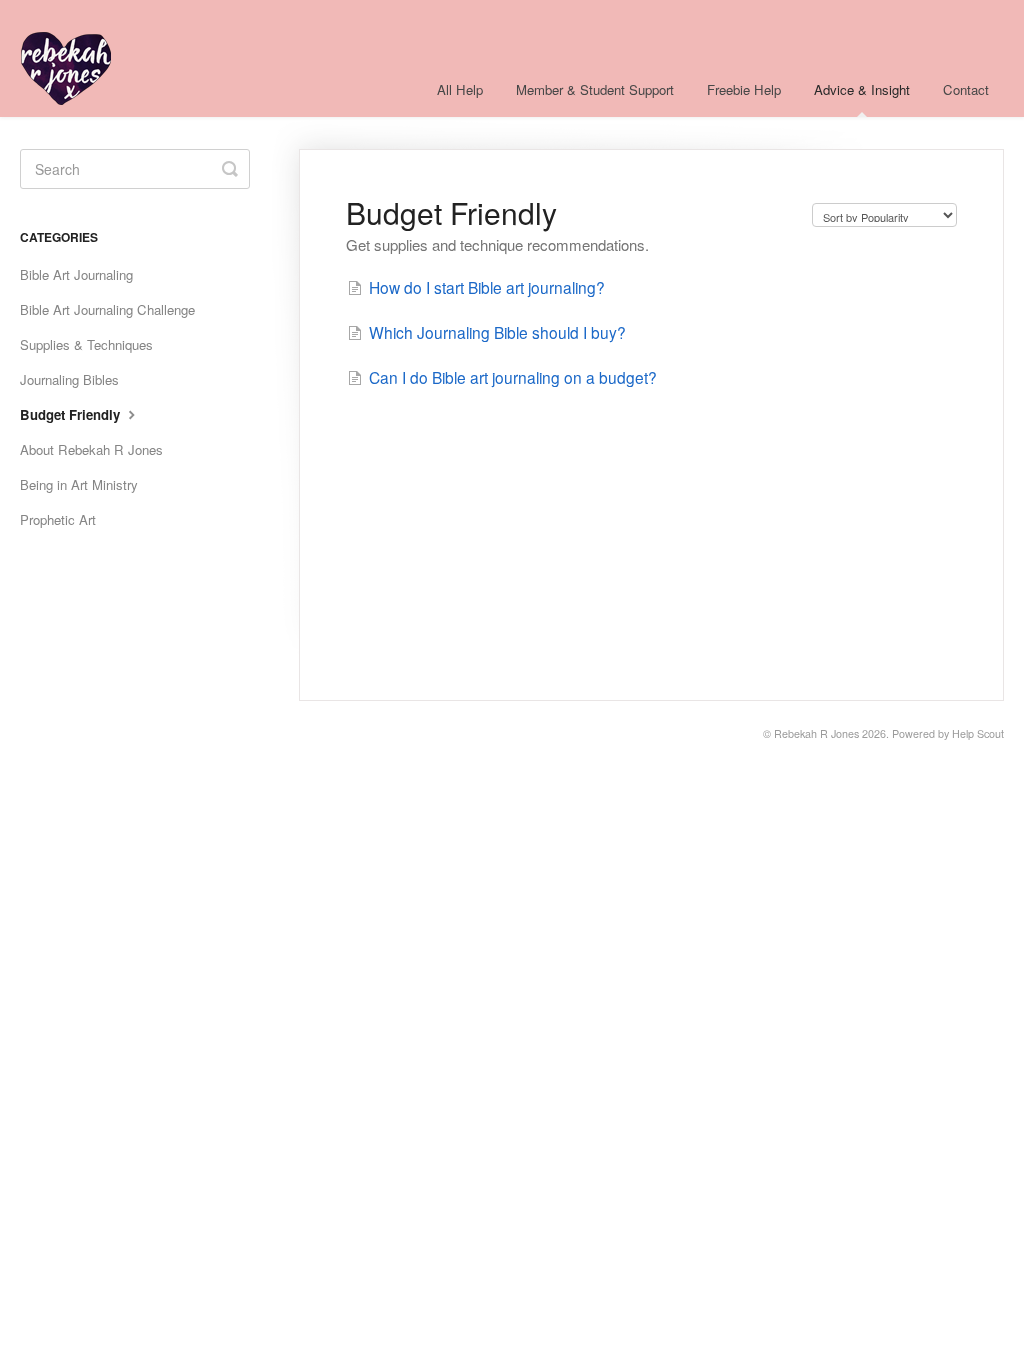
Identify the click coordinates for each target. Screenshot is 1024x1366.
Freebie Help (744, 89)
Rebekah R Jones (816, 733)
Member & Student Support (595, 89)
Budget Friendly (72, 414)
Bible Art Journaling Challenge (107, 309)
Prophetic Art (58, 519)
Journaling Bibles (69, 379)
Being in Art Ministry (79, 484)
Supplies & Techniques (86, 344)
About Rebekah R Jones (91, 449)
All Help (460, 89)
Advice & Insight (862, 89)
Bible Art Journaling (76, 274)
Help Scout (978, 733)
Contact (966, 89)
